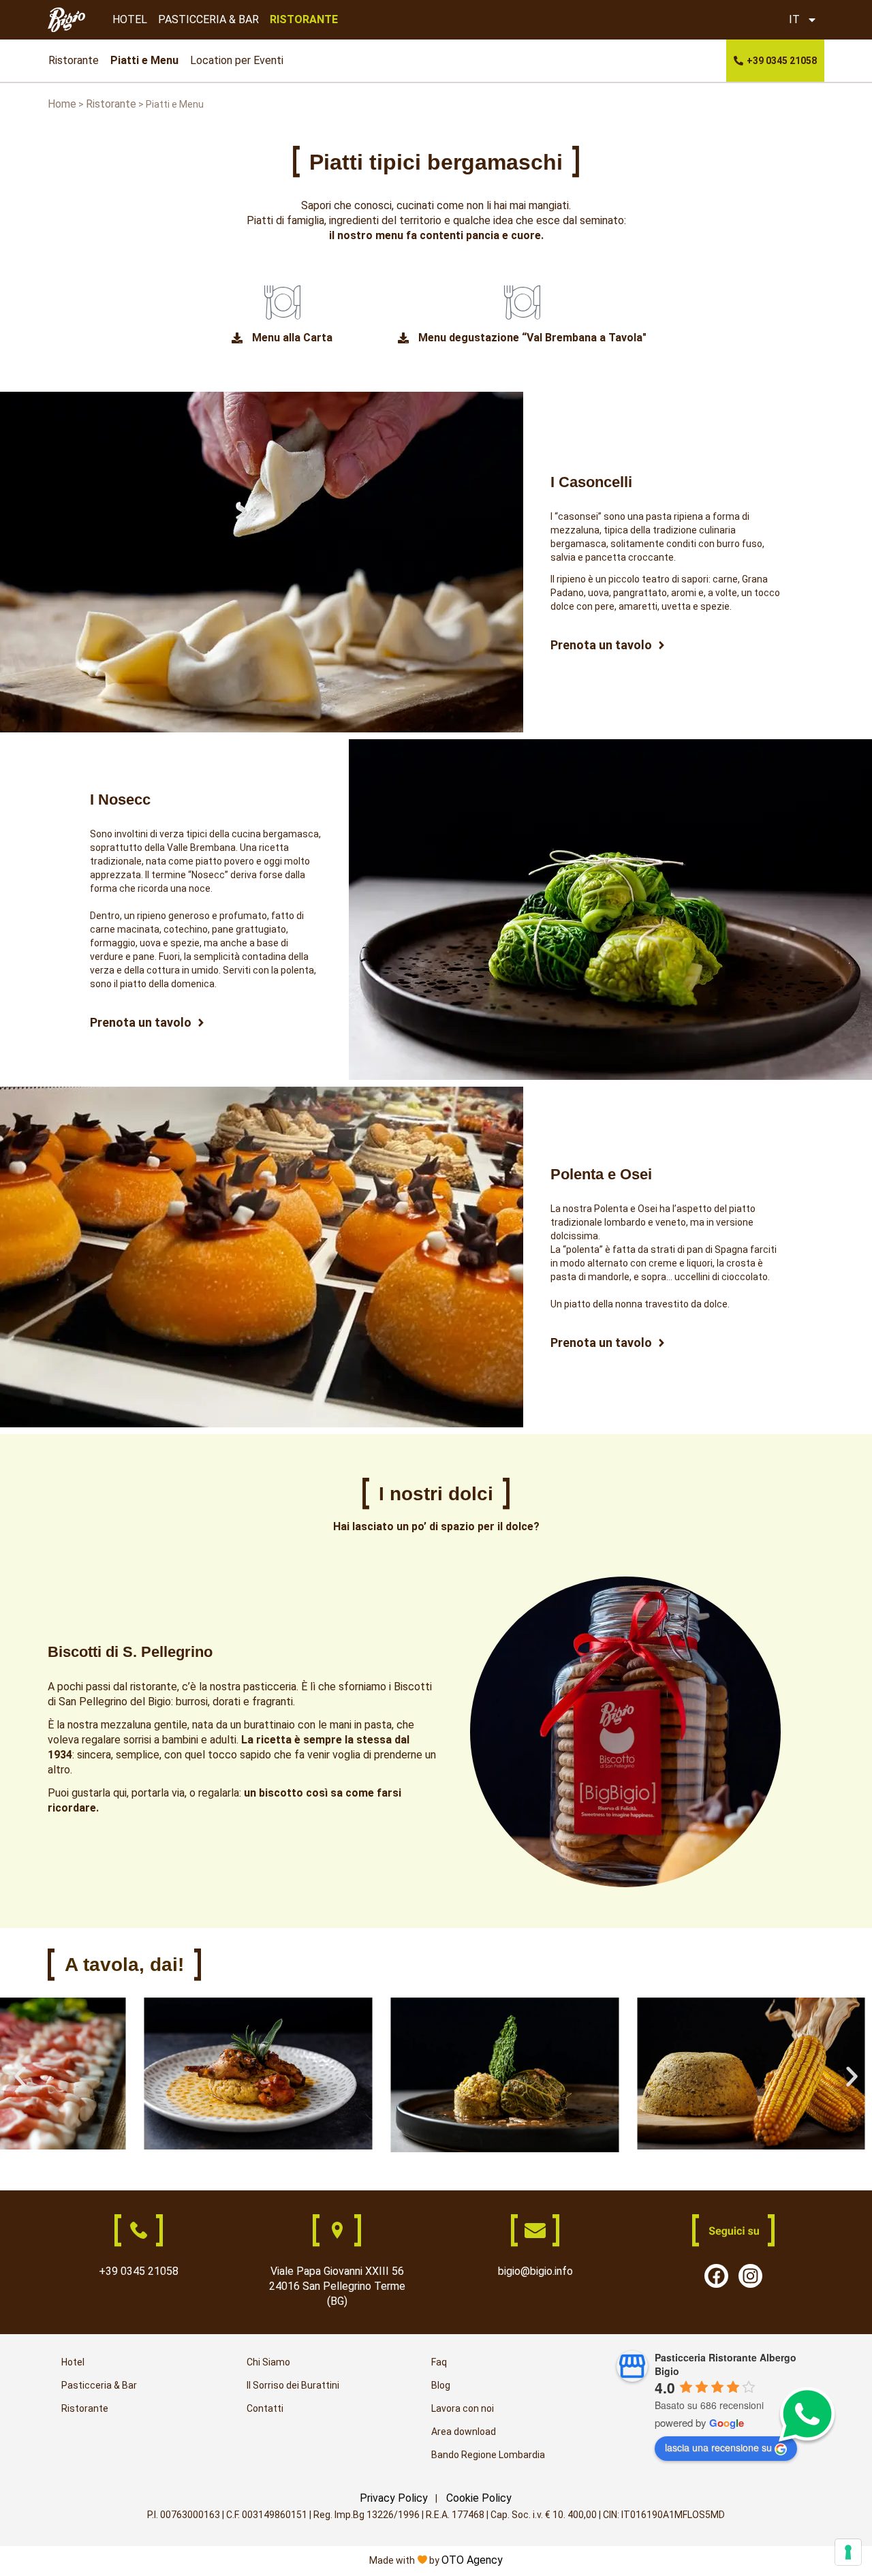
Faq (439, 2362)
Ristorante (74, 60)
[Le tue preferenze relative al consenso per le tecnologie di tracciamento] (848, 2552)
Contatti (265, 2408)
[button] (20, 2077)
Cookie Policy (479, 2498)
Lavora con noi (463, 2408)
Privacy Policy (394, 2498)
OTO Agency (472, 2560)
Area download (464, 2432)
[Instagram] (750, 2276)
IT (794, 19)
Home (62, 104)
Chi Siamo (268, 2362)
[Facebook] (716, 2276)
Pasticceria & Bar (99, 2385)
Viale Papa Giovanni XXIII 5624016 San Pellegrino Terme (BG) (337, 2286)
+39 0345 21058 (139, 2271)
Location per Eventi (237, 60)
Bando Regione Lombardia (488, 2455)
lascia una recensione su (718, 2447)
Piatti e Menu (144, 60)
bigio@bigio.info (535, 2271)
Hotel (73, 2362)
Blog (441, 2385)
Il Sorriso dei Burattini (293, 2385)
